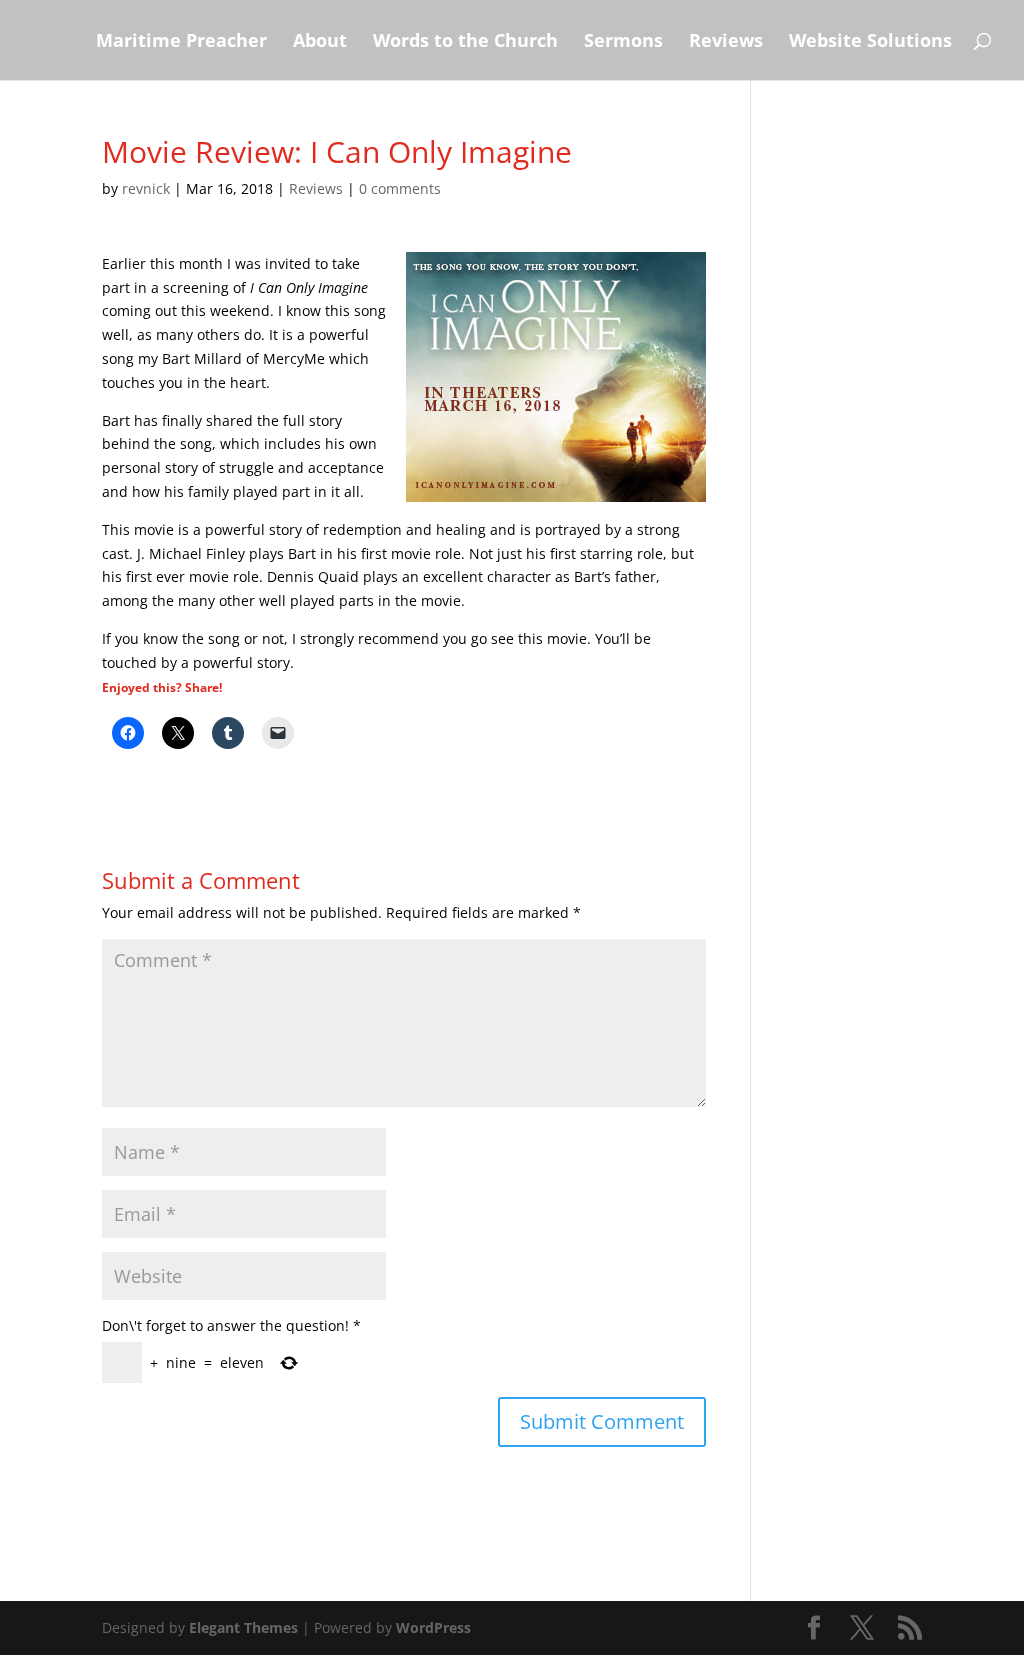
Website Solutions (870, 42)
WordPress (433, 1627)
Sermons (623, 42)
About (320, 42)
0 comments (400, 188)
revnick (146, 188)
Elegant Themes (243, 1627)
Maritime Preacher (181, 42)
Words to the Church (465, 42)
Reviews (726, 42)
